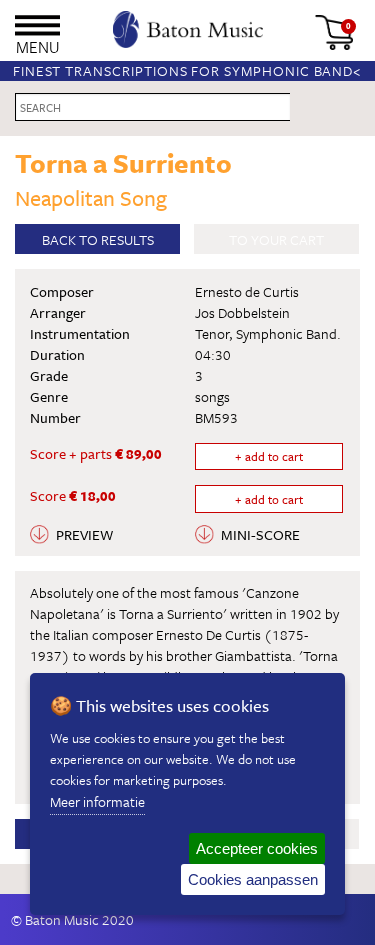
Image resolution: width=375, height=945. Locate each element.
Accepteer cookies (257, 848)
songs (212, 396)
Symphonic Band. (288, 333)
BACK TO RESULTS (98, 239)
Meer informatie (97, 801)
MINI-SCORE (260, 534)
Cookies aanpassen (253, 879)
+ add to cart (269, 456)
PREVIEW (84, 534)
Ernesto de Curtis (247, 291)
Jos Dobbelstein (242, 312)
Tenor (212, 333)
